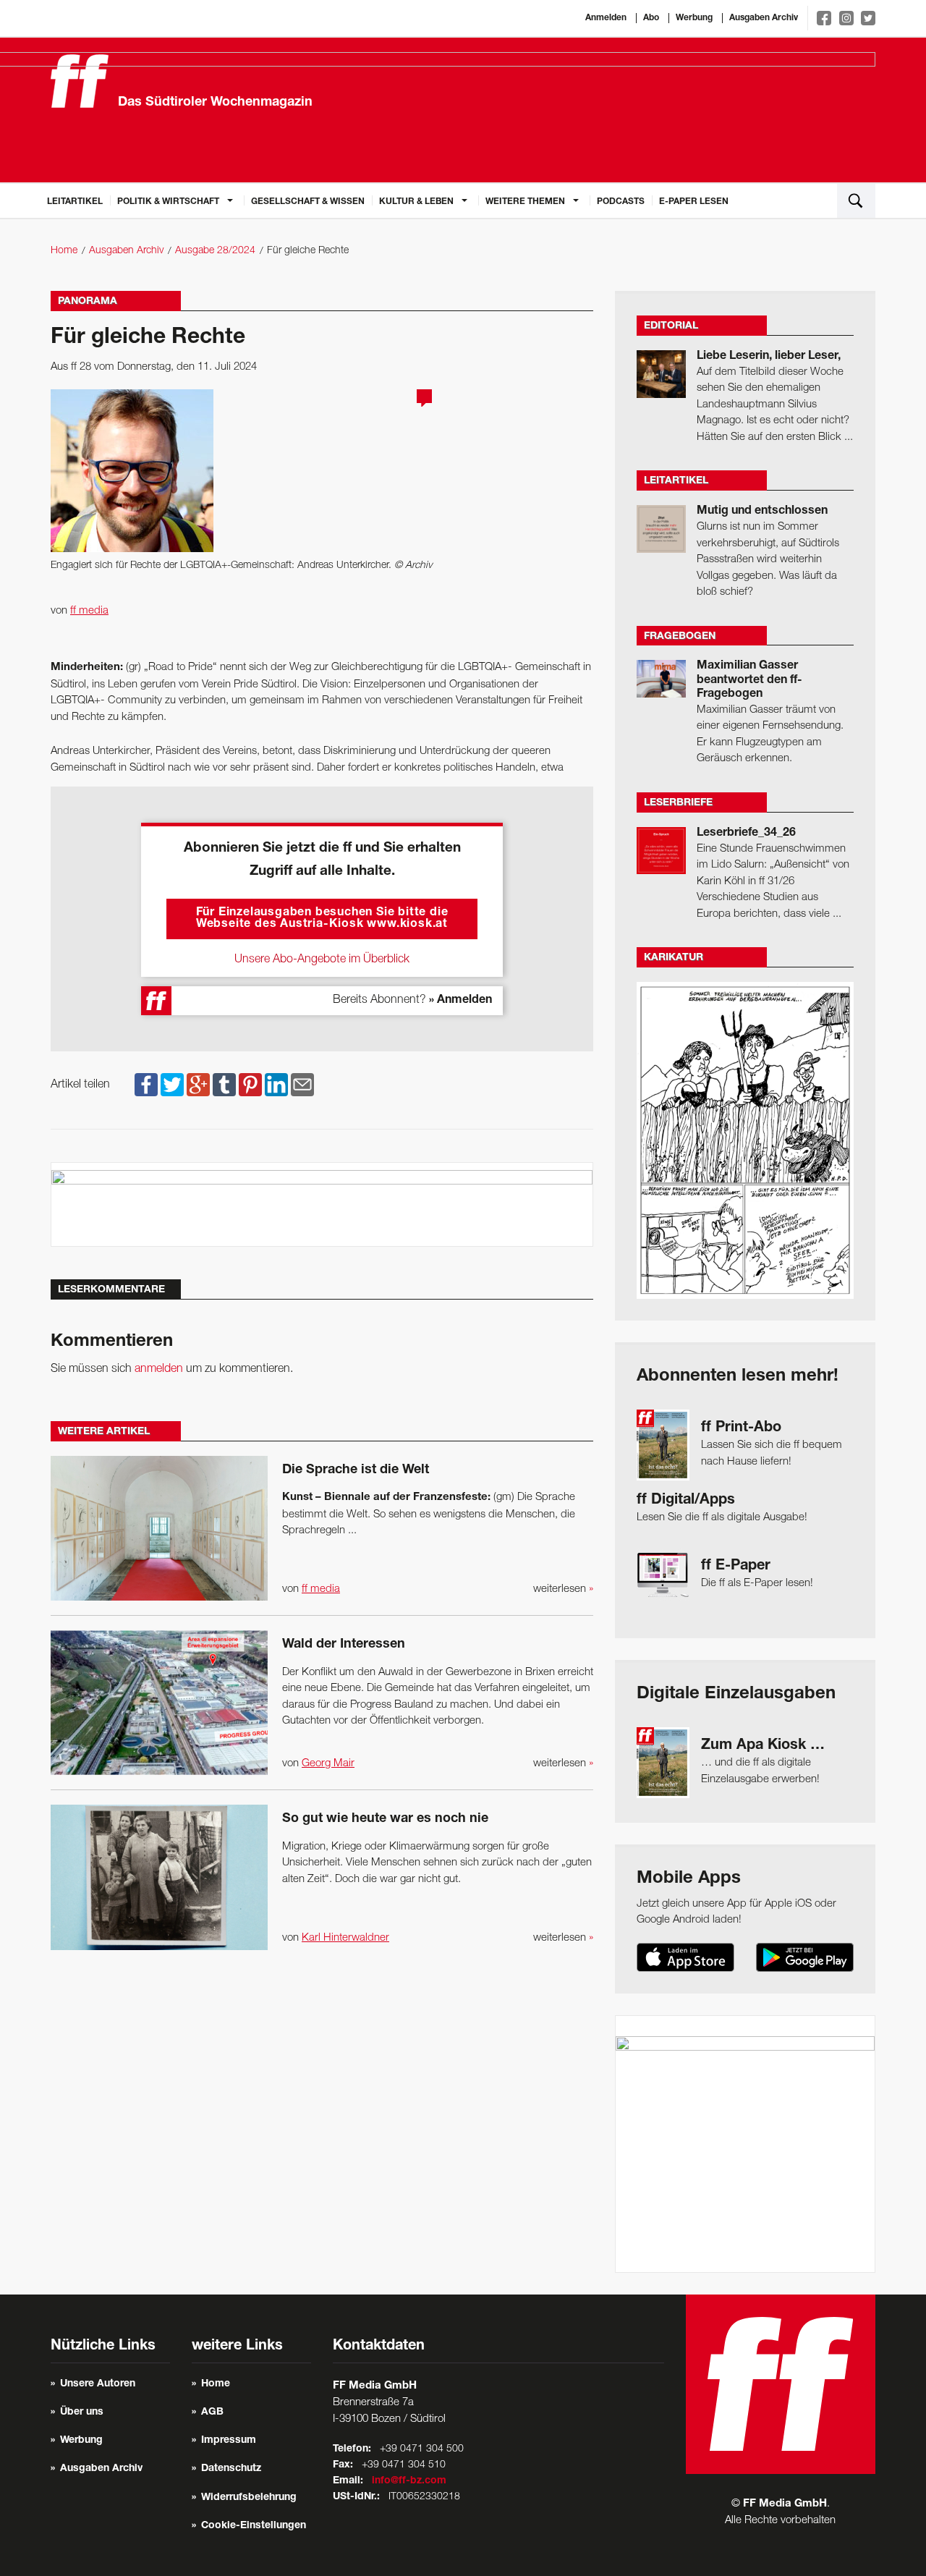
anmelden (159, 1369)
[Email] (302, 1085)
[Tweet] (172, 1085)
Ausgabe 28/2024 (215, 251)
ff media (89, 611)
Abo (651, 18)
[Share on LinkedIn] (276, 1085)
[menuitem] (75, 200)
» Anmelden (460, 1001)
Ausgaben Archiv (764, 18)
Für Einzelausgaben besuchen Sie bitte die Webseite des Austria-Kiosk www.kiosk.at (322, 919)
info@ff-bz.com (409, 2481)
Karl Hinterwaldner (345, 1938)
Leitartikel (75, 202)
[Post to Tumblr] (224, 1085)
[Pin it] (250, 1085)
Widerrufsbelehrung (249, 2498)
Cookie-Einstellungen (254, 2526)
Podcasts (621, 202)
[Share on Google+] (198, 1085)
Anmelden (606, 18)
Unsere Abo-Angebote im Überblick (322, 959)
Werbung (694, 18)
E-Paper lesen (694, 202)
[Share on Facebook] (146, 1085)
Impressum (229, 2441)
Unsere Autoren (98, 2384)
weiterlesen (563, 1589)
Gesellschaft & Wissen (308, 202)
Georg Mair (328, 1763)
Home (64, 251)
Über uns (82, 2412)
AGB (212, 2412)
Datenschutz (231, 2469)
